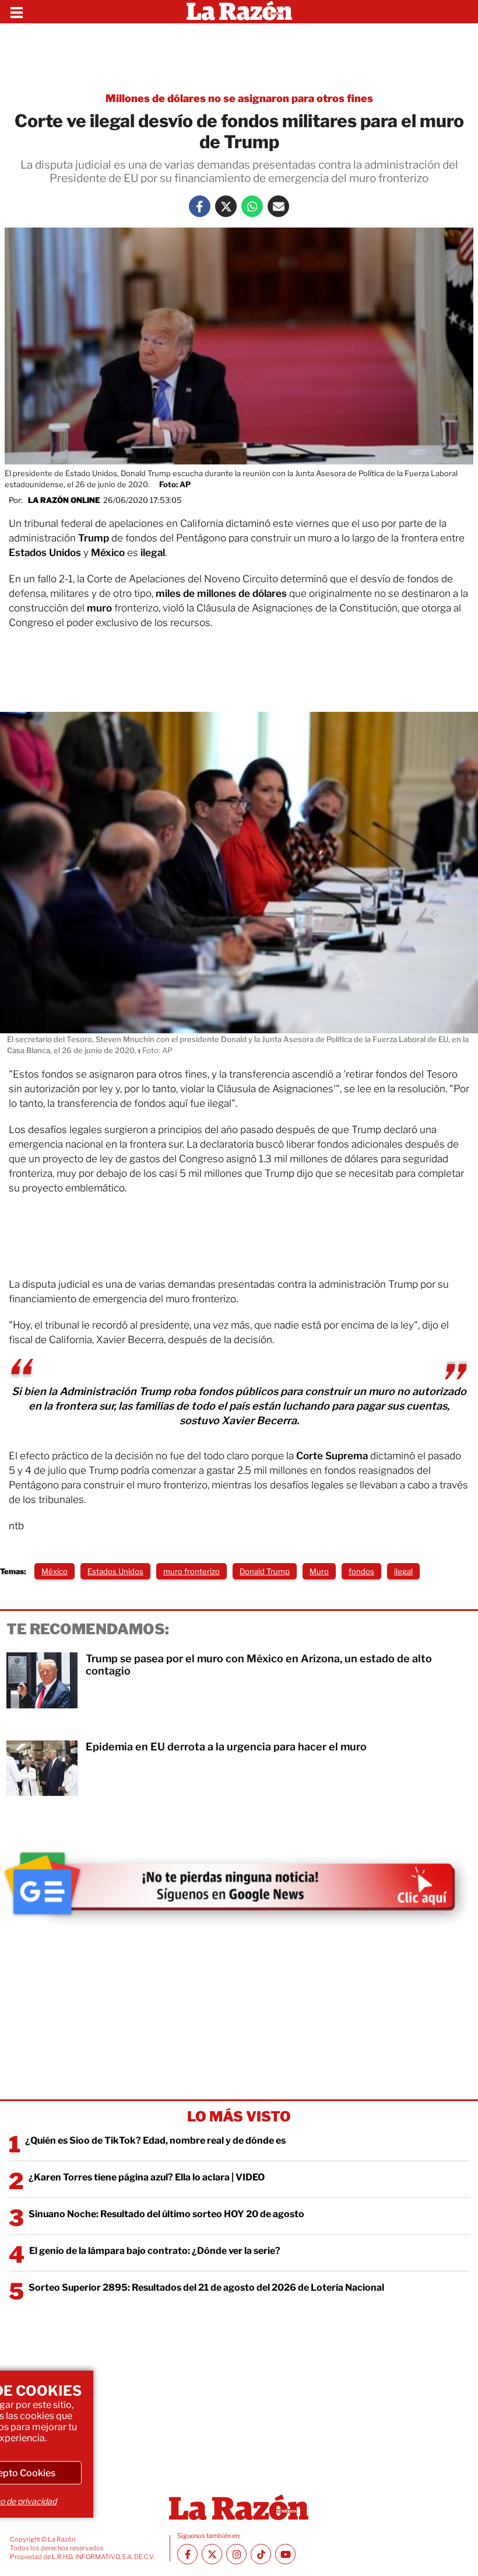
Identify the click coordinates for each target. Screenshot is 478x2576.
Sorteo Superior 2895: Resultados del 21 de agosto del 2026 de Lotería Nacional (206, 2287)
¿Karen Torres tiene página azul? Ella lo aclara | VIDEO (147, 2177)
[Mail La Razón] (278, 206)
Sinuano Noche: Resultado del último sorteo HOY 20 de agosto (166, 2214)
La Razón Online (64, 500)
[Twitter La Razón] (226, 206)
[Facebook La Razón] (200, 206)
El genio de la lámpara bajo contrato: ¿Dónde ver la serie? (155, 2251)
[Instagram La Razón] (236, 2554)
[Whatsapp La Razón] (252, 206)
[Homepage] (239, 12)
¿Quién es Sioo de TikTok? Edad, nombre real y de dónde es (155, 2140)
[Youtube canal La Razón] (285, 2554)
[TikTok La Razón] (261, 2554)
